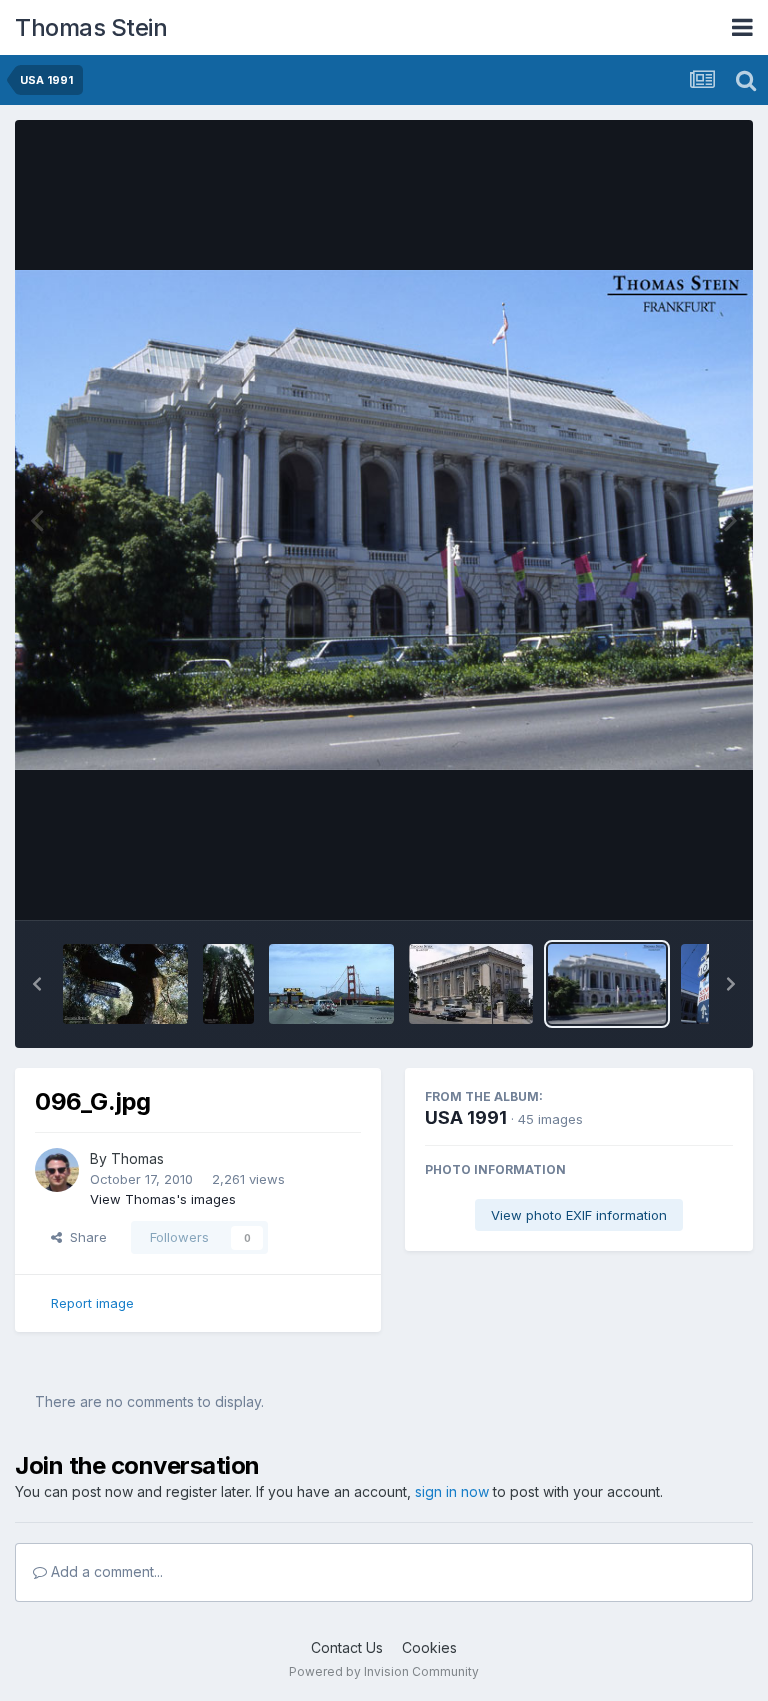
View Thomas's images (163, 1199)
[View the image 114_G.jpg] (228, 984)
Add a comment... (105, 1571)
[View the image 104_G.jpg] (331, 984)
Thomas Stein (91, 27)
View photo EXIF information (579, 1215)
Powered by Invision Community (384, 1671)
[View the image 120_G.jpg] (125, 984)
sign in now (452, 1491)
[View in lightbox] (384, 519)
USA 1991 (466, 1117)
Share (84, 1237)
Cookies (429, 1647)
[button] (37, 984)
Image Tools (670, 884)
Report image (92, 1303)
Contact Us (347, 1647)
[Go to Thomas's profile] (57, 1170)
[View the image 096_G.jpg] (607, 984)
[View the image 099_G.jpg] (471, 984)
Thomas (137, 1158)
